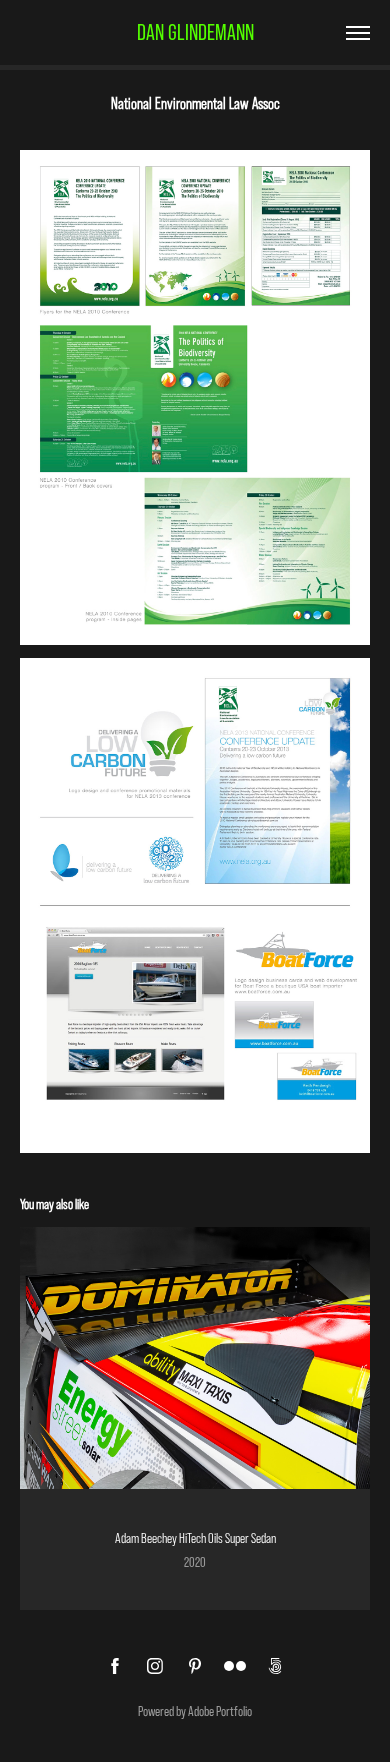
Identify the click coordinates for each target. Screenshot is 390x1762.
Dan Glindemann (195, 32)
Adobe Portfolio (220, 1711)
